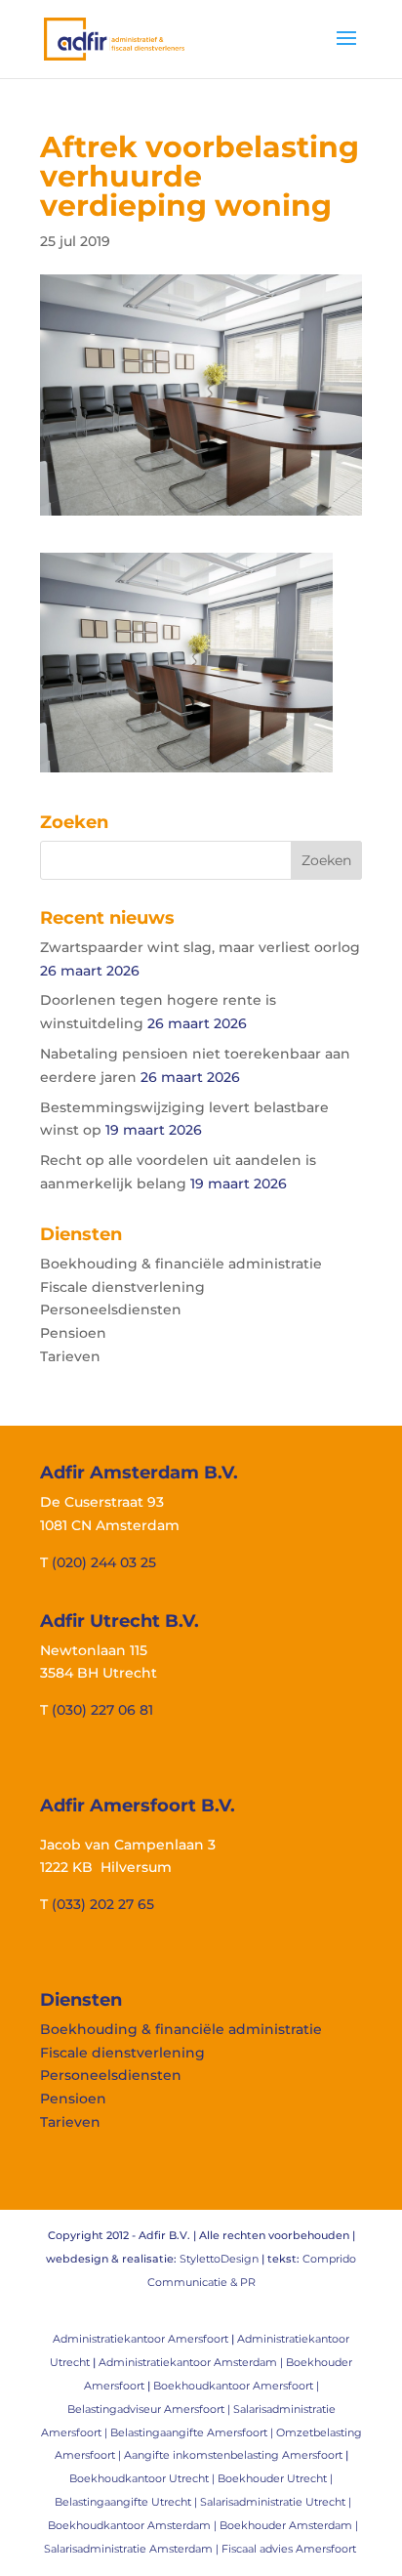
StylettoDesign (219, 2259)
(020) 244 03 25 (104, 1562)
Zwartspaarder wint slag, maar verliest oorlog (200, 947)
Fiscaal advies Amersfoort (289, 2549)
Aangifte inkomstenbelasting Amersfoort (233, 2455)
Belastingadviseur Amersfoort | (150, 2409)
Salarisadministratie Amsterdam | (133, 2549)
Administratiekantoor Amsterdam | (192, 2362)
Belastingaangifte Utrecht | (127, 2502)
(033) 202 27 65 (103, 1904)
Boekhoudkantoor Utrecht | (143, 2478)
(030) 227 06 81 (102, 1710)
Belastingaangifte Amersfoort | (193, 2432)
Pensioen (73, 1333)
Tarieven (70, 1356)
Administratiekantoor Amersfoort (141, 2339)
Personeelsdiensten (111, 1309)
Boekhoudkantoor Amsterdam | (134, 2525)
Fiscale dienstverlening (122, 1287)
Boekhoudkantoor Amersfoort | (236, 2386)
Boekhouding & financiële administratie (181, 1264)
